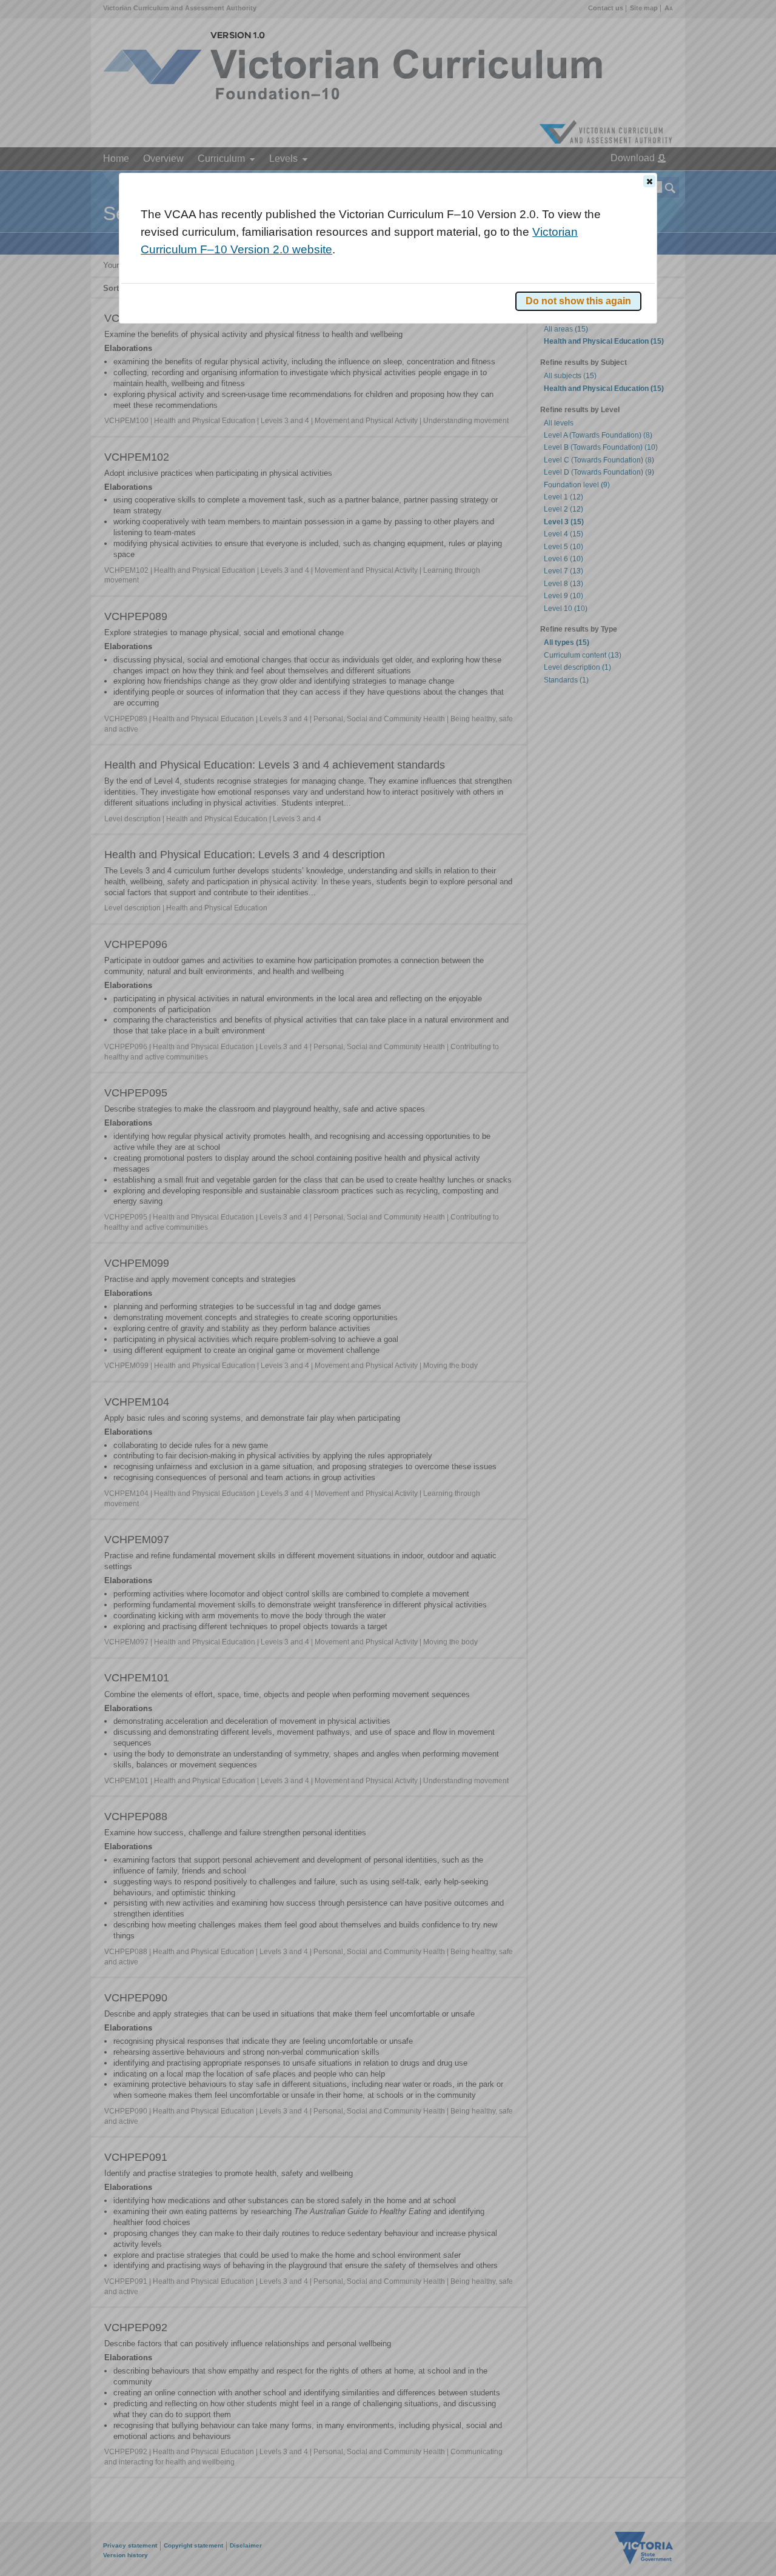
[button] (649, 181)
